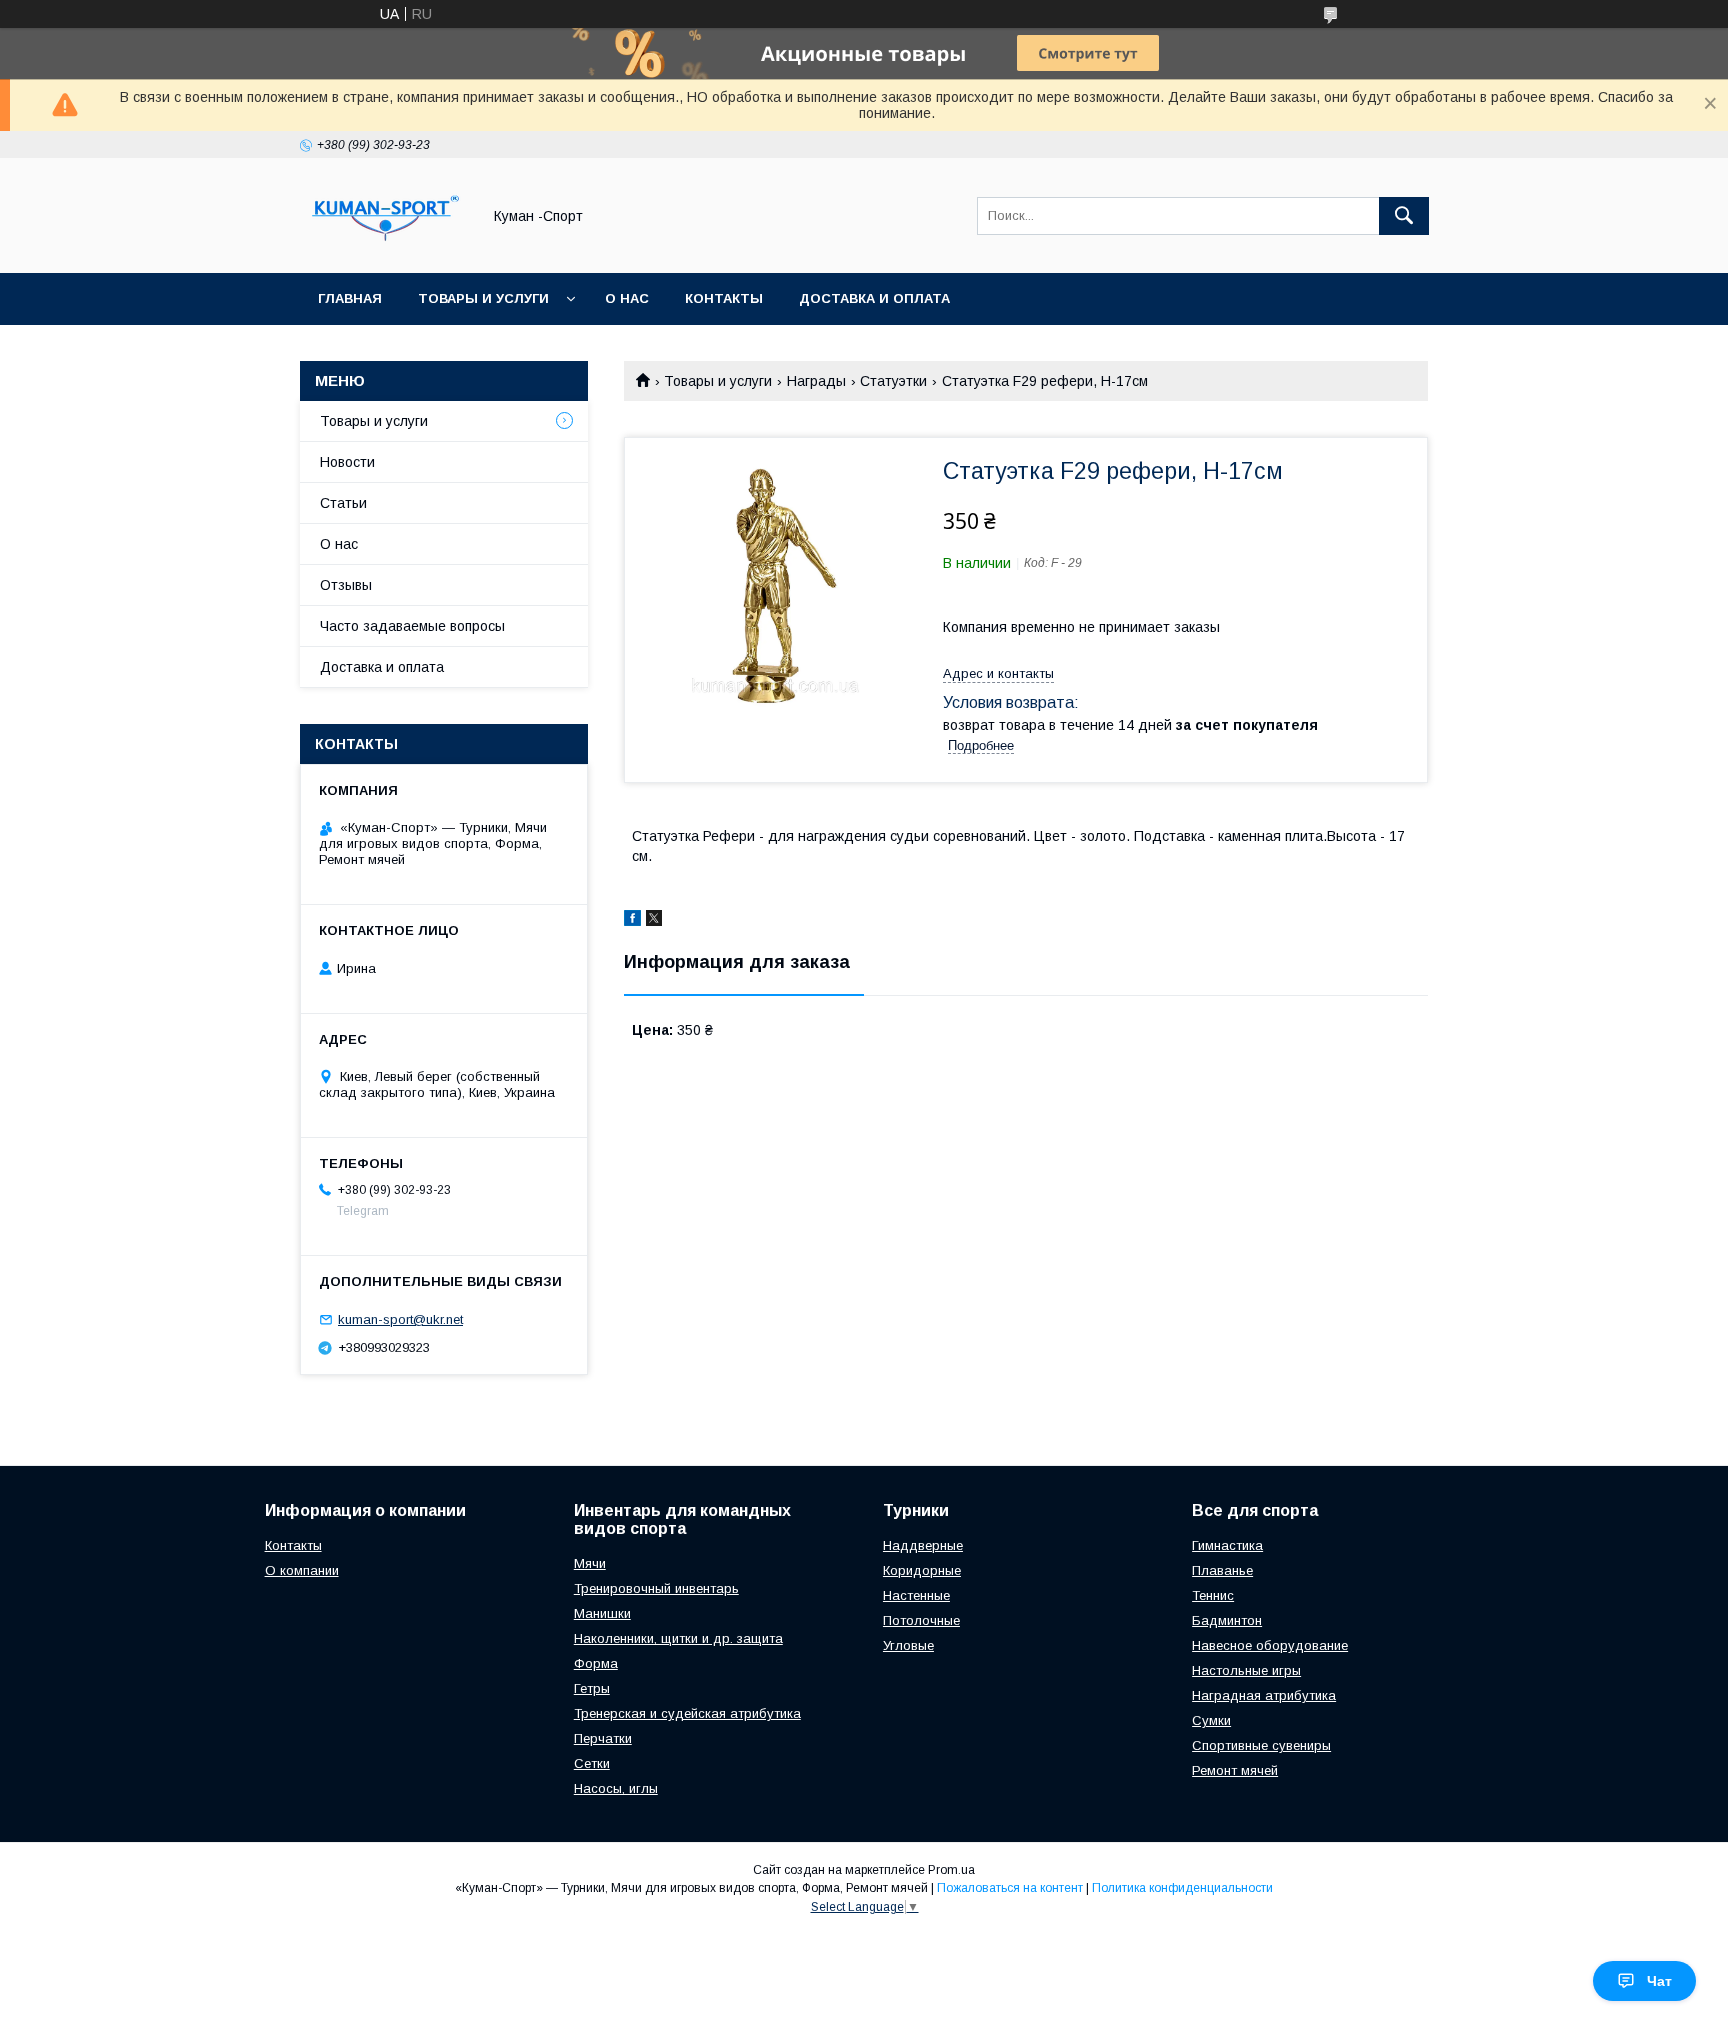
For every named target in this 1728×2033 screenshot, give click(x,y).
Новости (347, 462)
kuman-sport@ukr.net (400, 1319)
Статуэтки (893, 381)
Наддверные (923, 1545)
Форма (596, 1663)
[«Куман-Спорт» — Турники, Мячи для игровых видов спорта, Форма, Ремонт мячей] (385, 247)
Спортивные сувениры (1261, 1745)
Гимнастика (1227, 1545)
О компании (302, 1570)
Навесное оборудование (1270, 1645)
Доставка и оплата (874, 298)
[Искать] (1404, 216)
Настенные (916, 1595)
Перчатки (603, 1738)
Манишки (602, 1613)
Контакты (724, 298)
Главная (350, 298)
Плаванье (1222, 1570)
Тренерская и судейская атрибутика (687, 1713)
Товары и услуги (483, 298)
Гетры (592, 1688)
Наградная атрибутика (1264, 1695)
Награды (816, 381)
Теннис (1213, 1595)
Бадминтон (1227, 1620)
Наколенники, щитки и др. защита (678, 1638)
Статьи (343, 503)
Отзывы (346, 585)
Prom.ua (951, 1870)
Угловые (908, 1645)
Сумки (1211, 1720)
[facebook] (632, 921)
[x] (654, 921)
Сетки (592, 1763)
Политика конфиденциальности (1182, 1888)
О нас (627, 298)
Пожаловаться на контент (1010, 1888)
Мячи (590, 1563)
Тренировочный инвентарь (656, 1588)
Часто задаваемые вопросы (412, 626)
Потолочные (921, 1620)
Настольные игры (1246, 1670)
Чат (1659, 1981)
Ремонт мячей (1235, 1770)
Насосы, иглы (616, 1788)
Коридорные (922, 1570)
